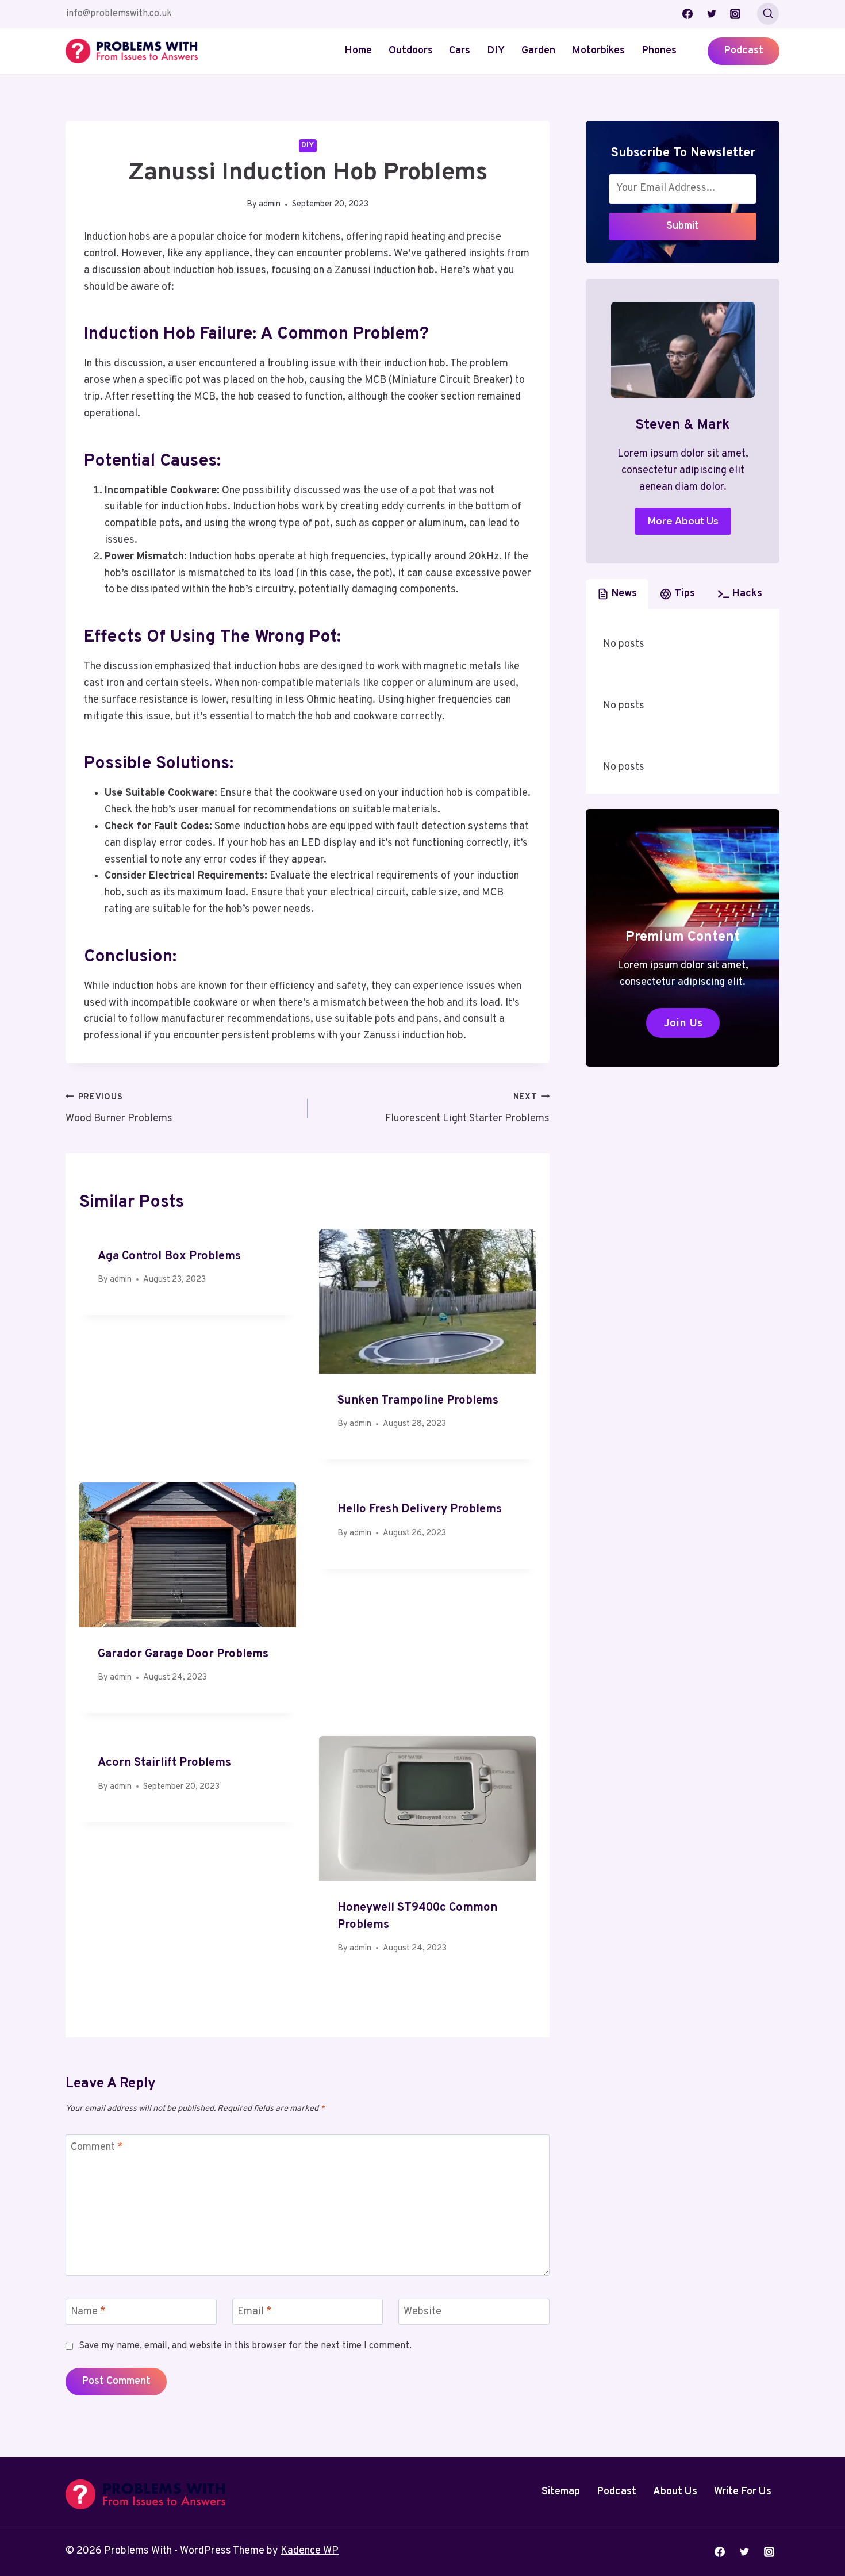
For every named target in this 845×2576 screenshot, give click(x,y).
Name (88, 2312)
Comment (97, 2147)
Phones (659, 51)
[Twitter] (712, 14)
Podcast (744, 51)
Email (255, 2312)
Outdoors (411, 51)
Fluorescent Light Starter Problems (467, 1109)
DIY (496, 51)
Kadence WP (310, 2551)
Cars (460, 51)
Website (422, 2312)
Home (358, 51)
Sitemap (561, 2492)
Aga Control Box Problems (169, 1256)
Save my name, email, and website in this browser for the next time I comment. (245, 2346)
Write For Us (743, 2492)
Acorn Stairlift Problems (164, 1763)
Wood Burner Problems (119, 1109)
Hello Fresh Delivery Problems (420, 1509)
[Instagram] (735, 14)
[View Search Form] (768, 14)
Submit (683, 226)
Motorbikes (598, 51)
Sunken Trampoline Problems (418, 1401)
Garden (538, 51)
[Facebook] (687, 14)
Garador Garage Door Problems (183, 1654)
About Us (675, 2492)
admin (270, 204)
